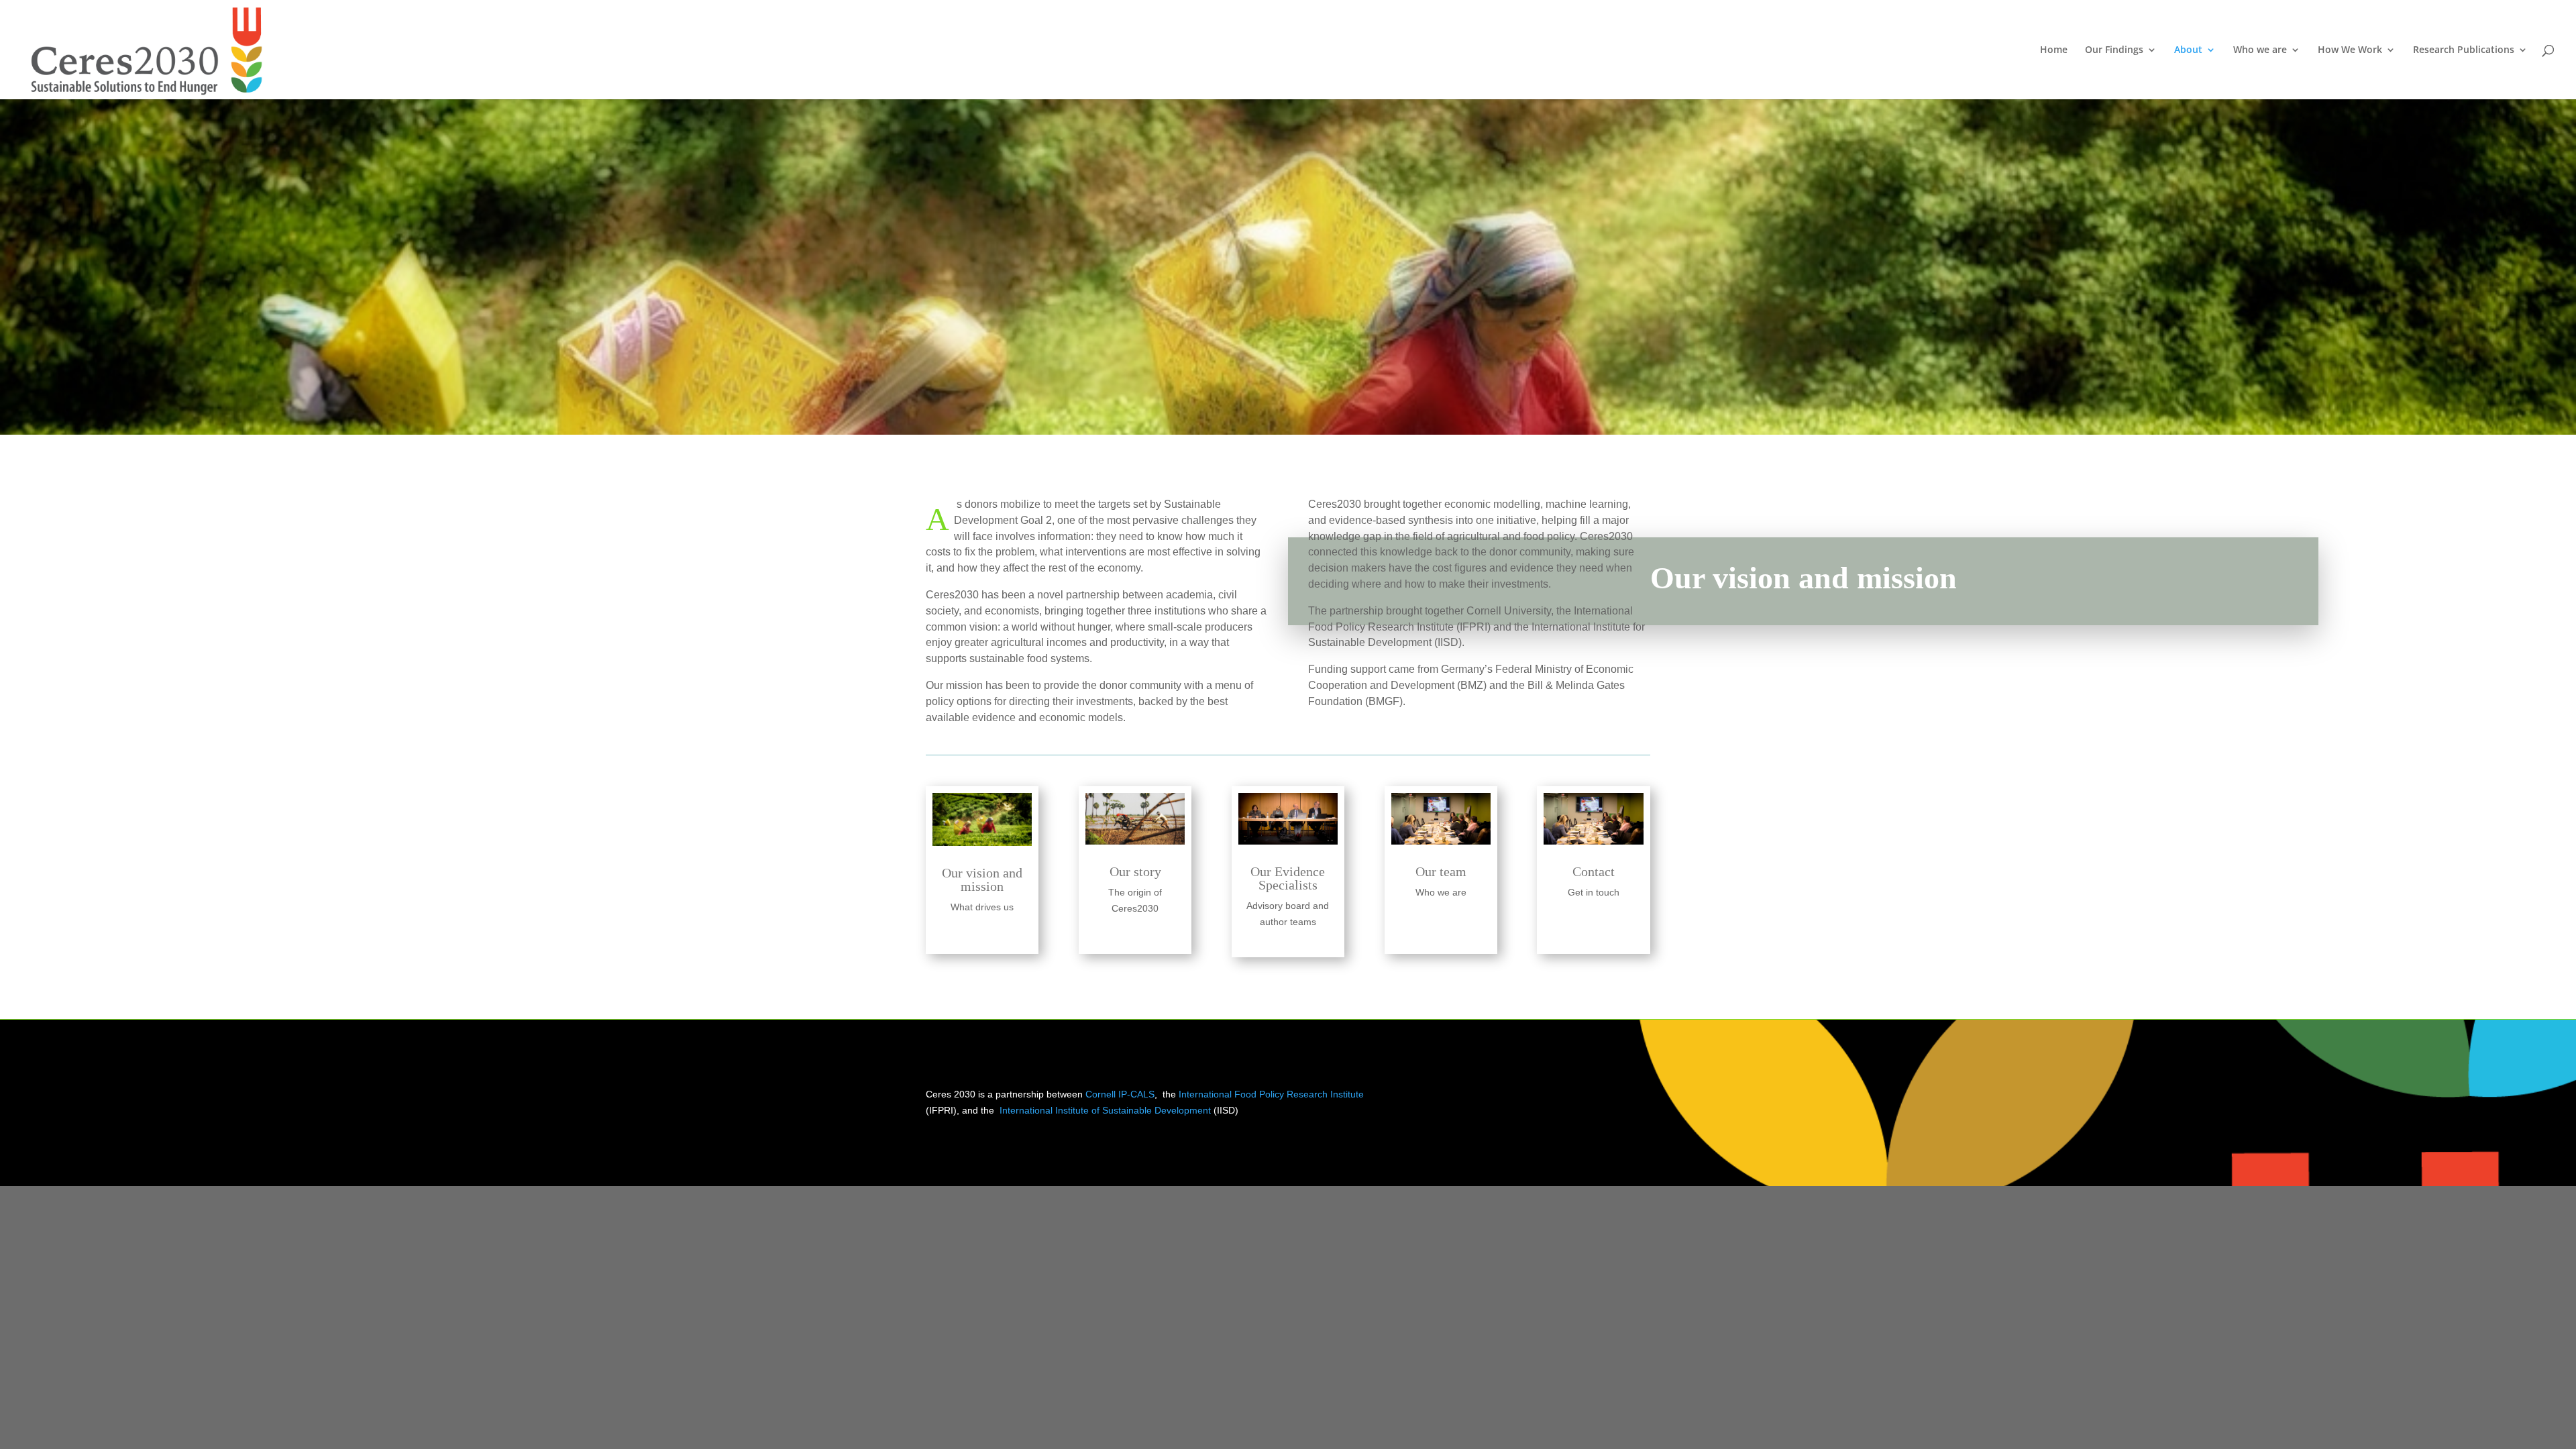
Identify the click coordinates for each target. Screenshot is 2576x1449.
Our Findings (2114, 50)
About (2188, 50)
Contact (1594, 871)
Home (2054, 50)
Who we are (2260, 50)
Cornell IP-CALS (1120, 1094)
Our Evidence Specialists (1288, 878)
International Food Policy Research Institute (1271, 1094)
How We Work (2350, 50)
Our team (1441, 871)
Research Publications (2464, 50)
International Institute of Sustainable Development (1105, 1110)
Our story (1135, 871)
